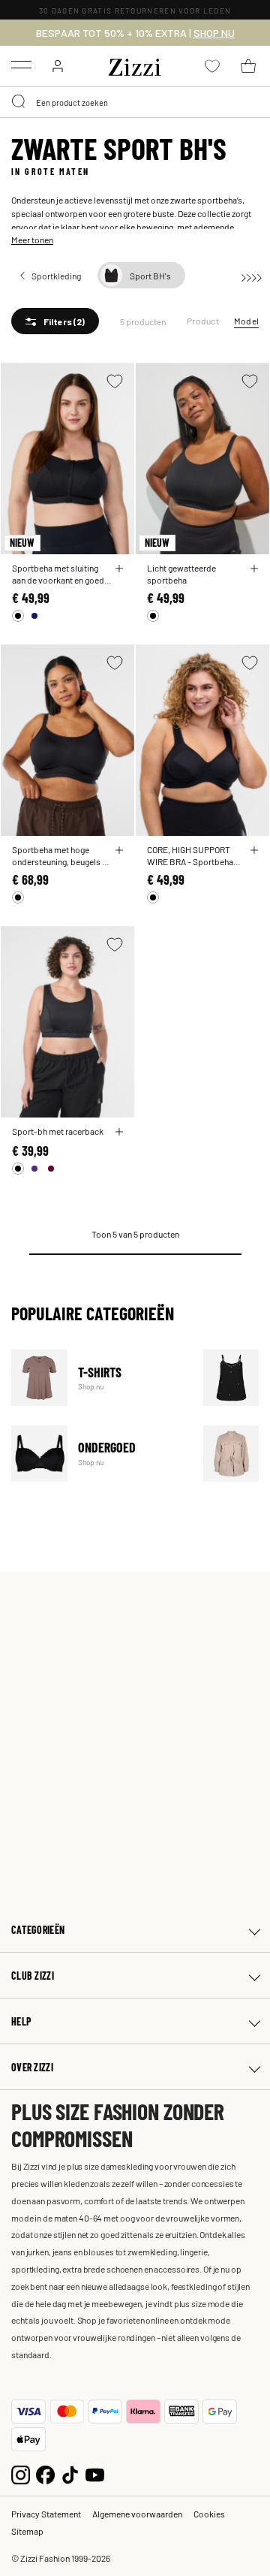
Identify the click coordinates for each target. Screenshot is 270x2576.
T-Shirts (98, 1378)
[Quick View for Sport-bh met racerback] (119, 1132)
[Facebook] (45, 2473)
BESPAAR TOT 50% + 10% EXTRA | (135, 33)
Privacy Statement (46, 2514)
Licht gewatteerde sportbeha (181, 574)
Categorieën (38, 1930)
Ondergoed (98, 1454)
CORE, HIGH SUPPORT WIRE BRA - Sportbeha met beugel (190, 855)
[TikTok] (70, 2473)
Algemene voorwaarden (137, 2514)
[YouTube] (95, 2473)
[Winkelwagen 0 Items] (248, 66)
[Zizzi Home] (135, 65)
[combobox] (135, 102)
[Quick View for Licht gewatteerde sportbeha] (254, 569)
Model (246, 321)
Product (203, 321)
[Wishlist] (115, 381)
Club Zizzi (33, 1976)
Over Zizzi (32, 2067)
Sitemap (27, 2531)
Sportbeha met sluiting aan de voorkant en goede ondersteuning (60, 574)
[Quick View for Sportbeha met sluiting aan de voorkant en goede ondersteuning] (119, 569)
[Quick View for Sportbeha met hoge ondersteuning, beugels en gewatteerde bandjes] (119, 850)
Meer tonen (32, 240)
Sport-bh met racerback (58, 1131)
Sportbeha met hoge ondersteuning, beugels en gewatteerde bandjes (61, 855)
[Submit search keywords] (19, 102)
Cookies (209, 2514)
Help (21, 2021)
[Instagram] (21, 2473)
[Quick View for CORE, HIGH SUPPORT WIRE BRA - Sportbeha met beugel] (254, 850)
